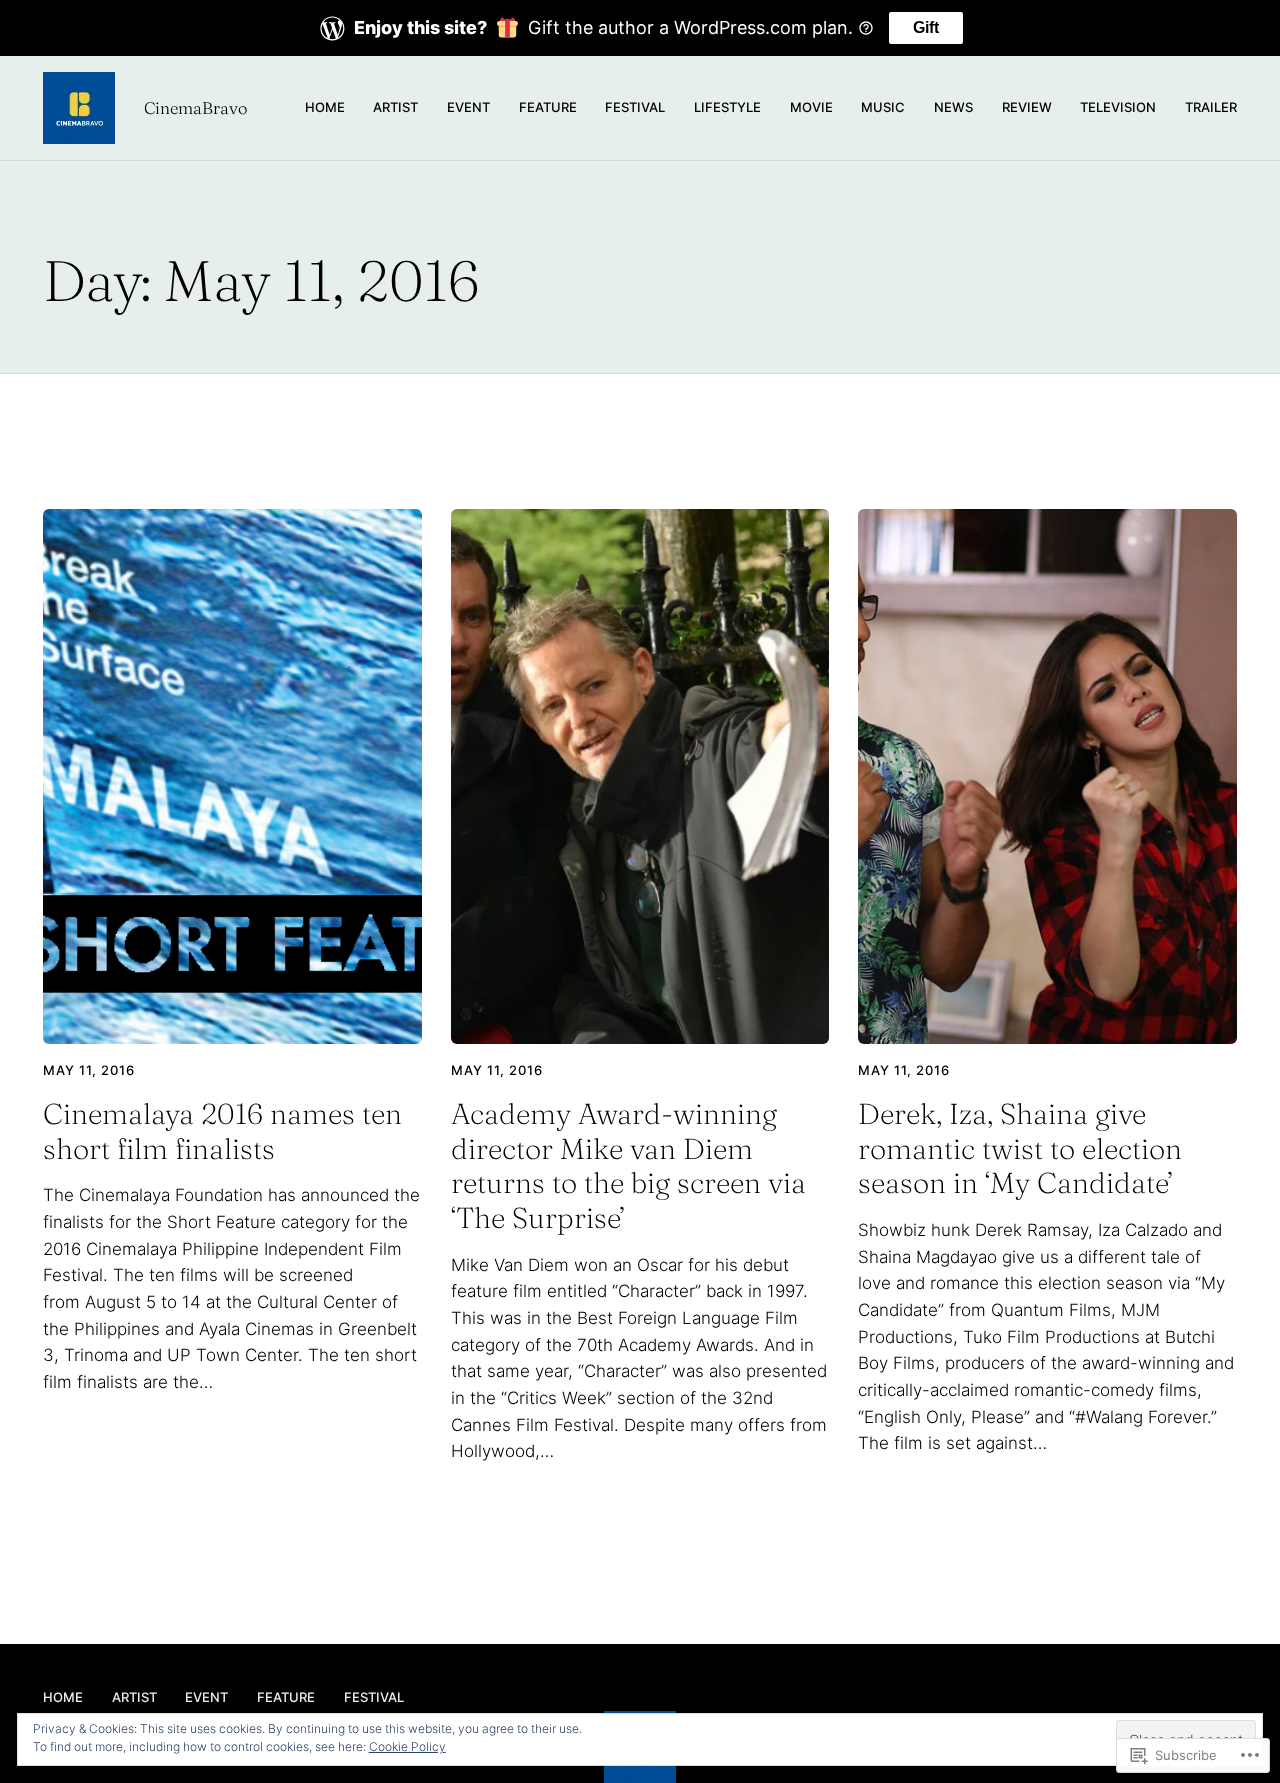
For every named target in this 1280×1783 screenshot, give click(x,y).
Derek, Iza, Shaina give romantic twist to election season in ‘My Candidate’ (1020, 1148)
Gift (926, 27)
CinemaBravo (196, 108)
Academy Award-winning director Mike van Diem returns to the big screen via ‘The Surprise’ (628, 1166)
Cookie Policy (407, 1746)
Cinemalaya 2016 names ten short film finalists (222, 1131)
